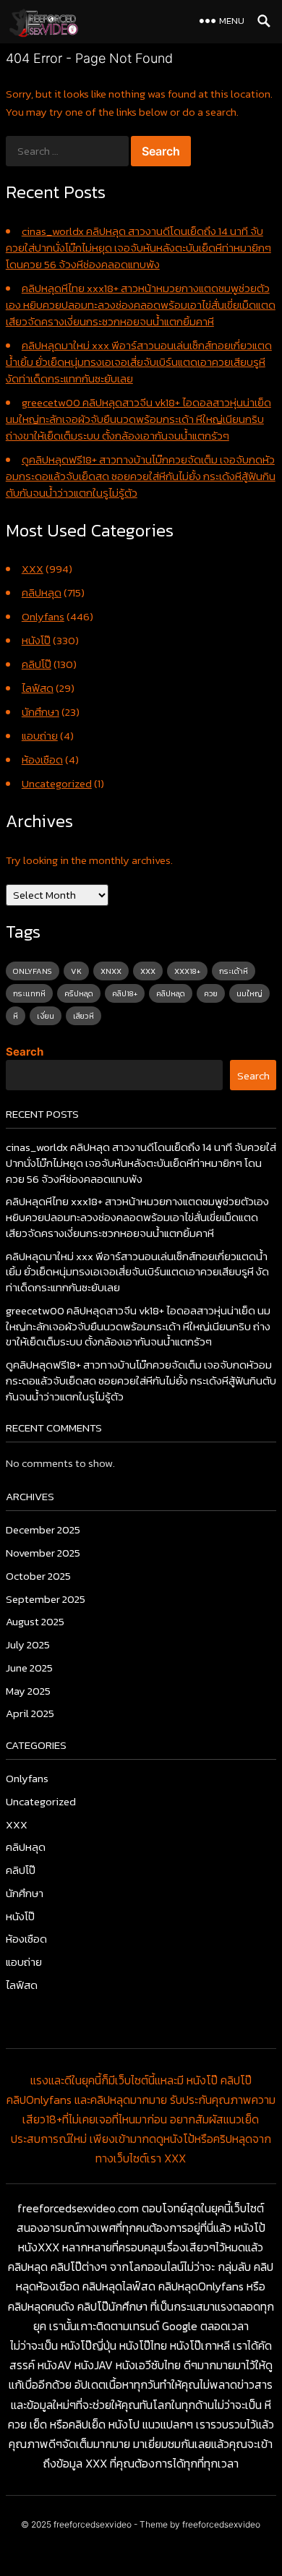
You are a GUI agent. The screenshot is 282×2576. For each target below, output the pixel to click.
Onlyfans (43, 616)
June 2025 (29, 1668)
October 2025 (38, 1576)
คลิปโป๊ (37, 664)
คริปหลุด (79, 993)
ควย (211, 993)
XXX (33, 569)
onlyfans (33, 971)
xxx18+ (187, 971)
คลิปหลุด (42, 592)
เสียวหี (84, 1016)
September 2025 (46, 1599)
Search (25, 1052)
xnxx (111, 971)
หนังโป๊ (36, 640)
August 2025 (35, 1621)
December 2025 (43, 1529)
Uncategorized (57, 783)
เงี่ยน (46, 1016)
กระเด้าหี (234, 971)
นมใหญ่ (249, 993)
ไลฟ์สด (38, 688)
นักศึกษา (40, 712)
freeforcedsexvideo (93, 2524)
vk (76, 971)
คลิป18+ (125, 993)
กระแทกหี (29, 993)
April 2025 (30, 1713)
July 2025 (28, 1644)
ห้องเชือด (42, 759)
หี (16, 1016)
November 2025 (43, 1553)
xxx (148, 971)
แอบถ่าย (40, 736)
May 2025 (28, 1691)
